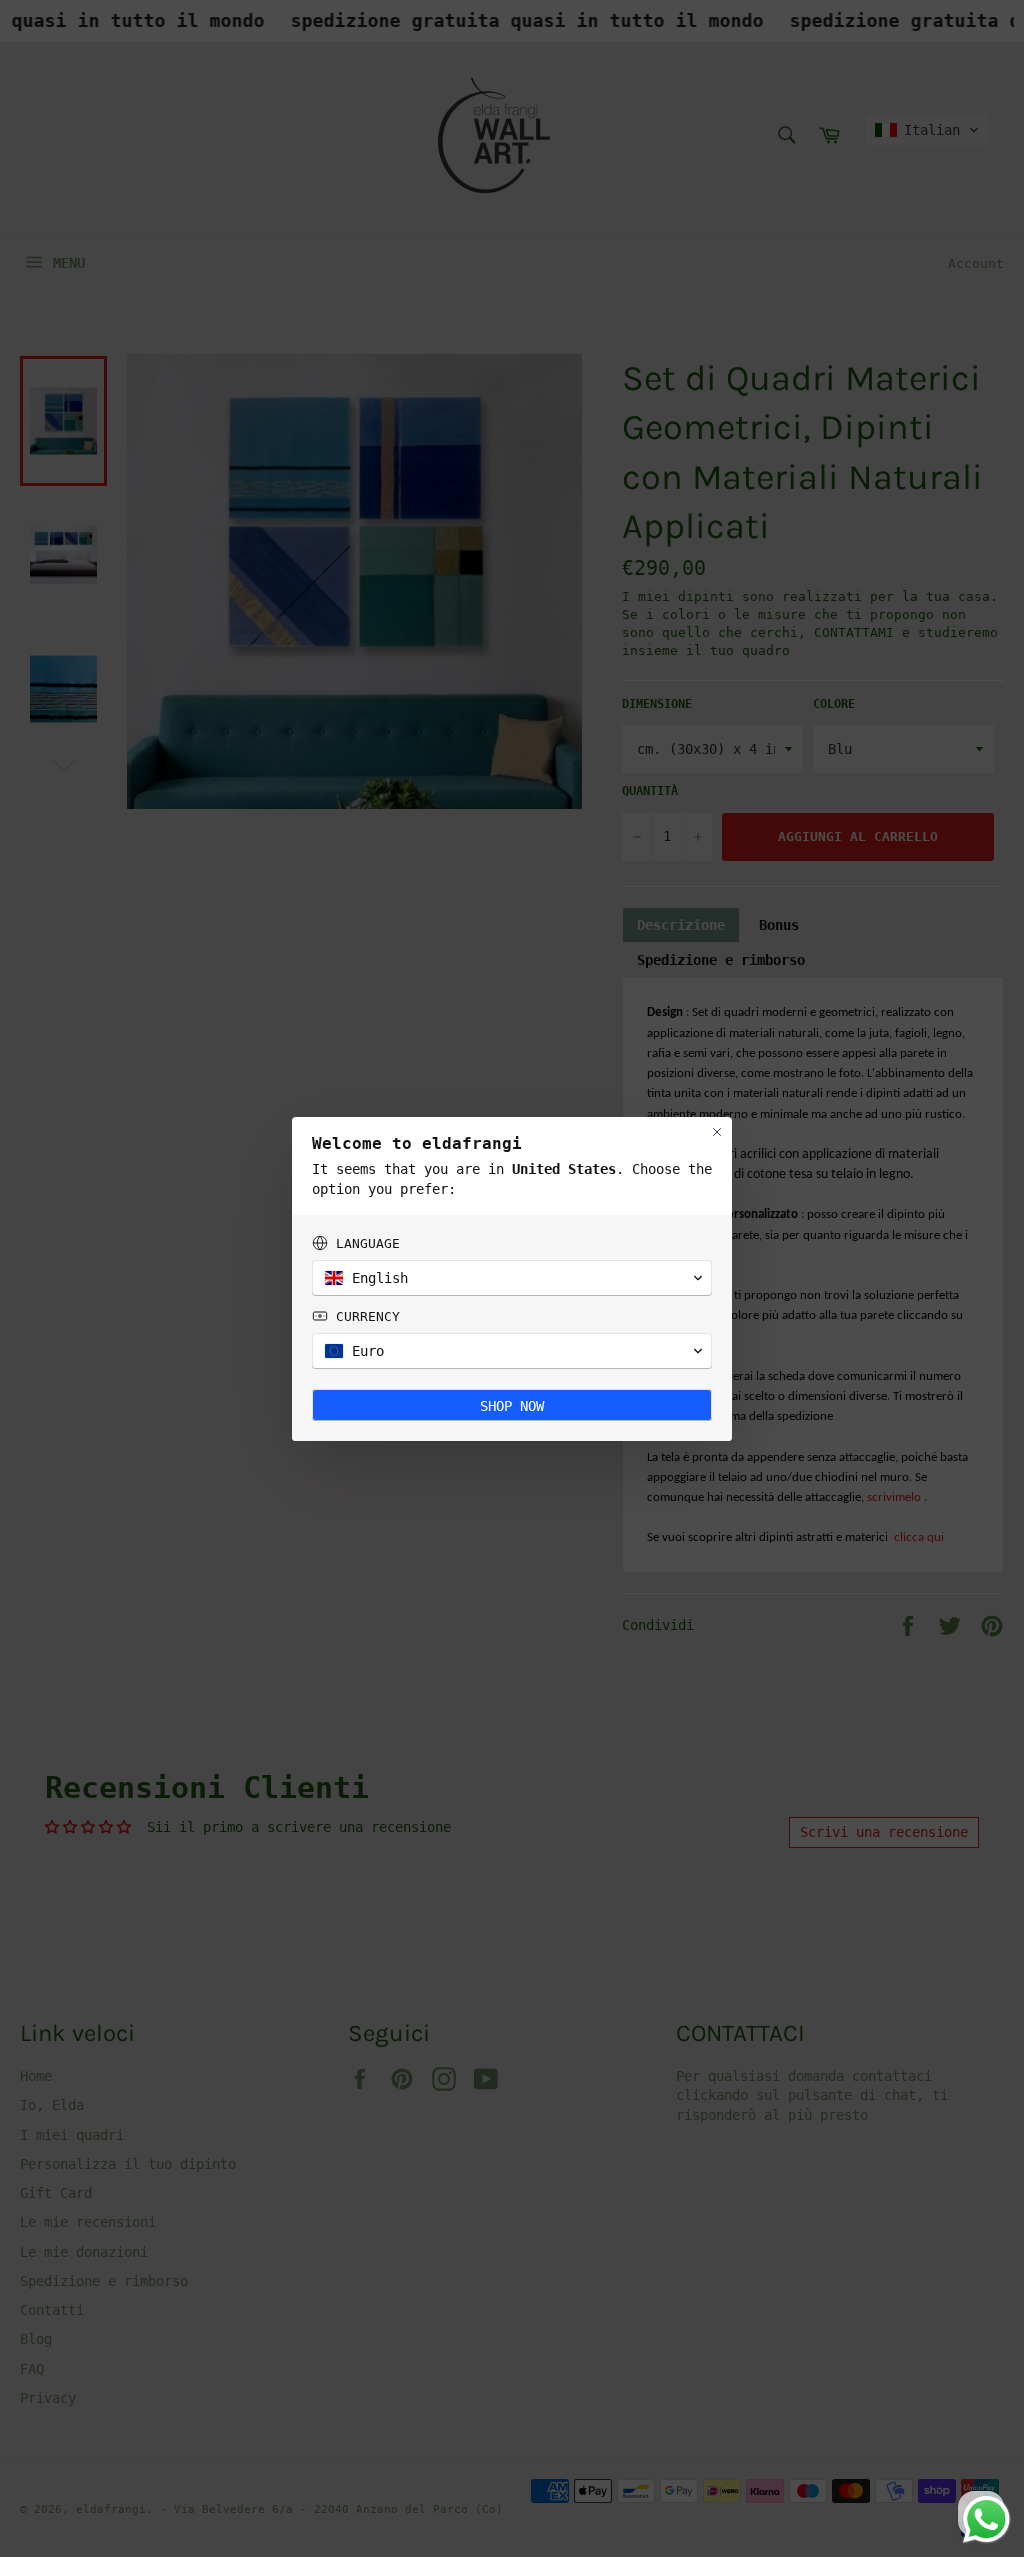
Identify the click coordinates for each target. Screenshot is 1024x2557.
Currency (368, 1316)
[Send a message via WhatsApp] (986, 2519)
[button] (512, 1278)
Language (368, 1243)
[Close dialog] (717, 1132)
